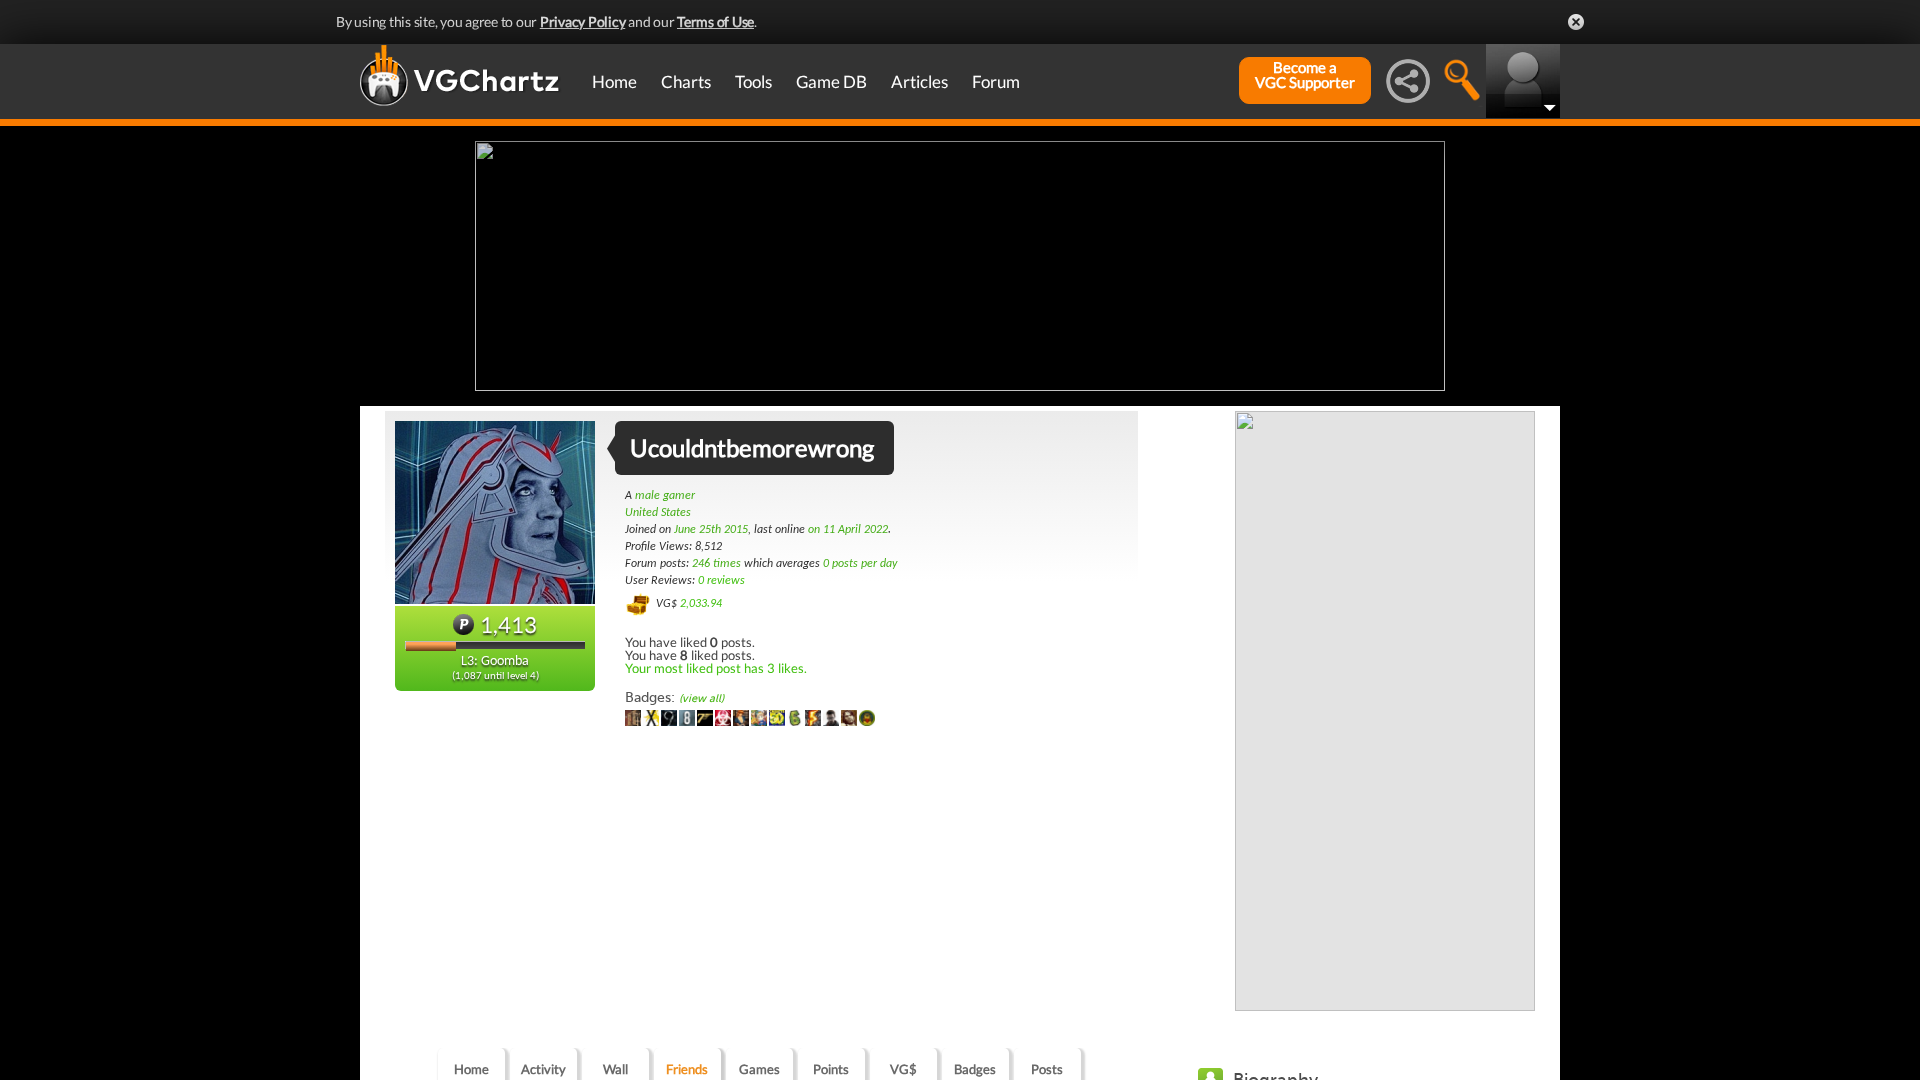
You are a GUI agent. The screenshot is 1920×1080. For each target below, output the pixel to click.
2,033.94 (701, 604)
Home (614, 81)
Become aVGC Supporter (1305, 75)
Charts (686, 81)
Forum (996, 81)
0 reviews (721, 581)
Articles (919, 81)
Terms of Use (715, 21)
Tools (753, 81)
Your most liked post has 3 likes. (716, 668)
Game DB (831, 81)
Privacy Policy (583, 21)
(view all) (701, 698)
